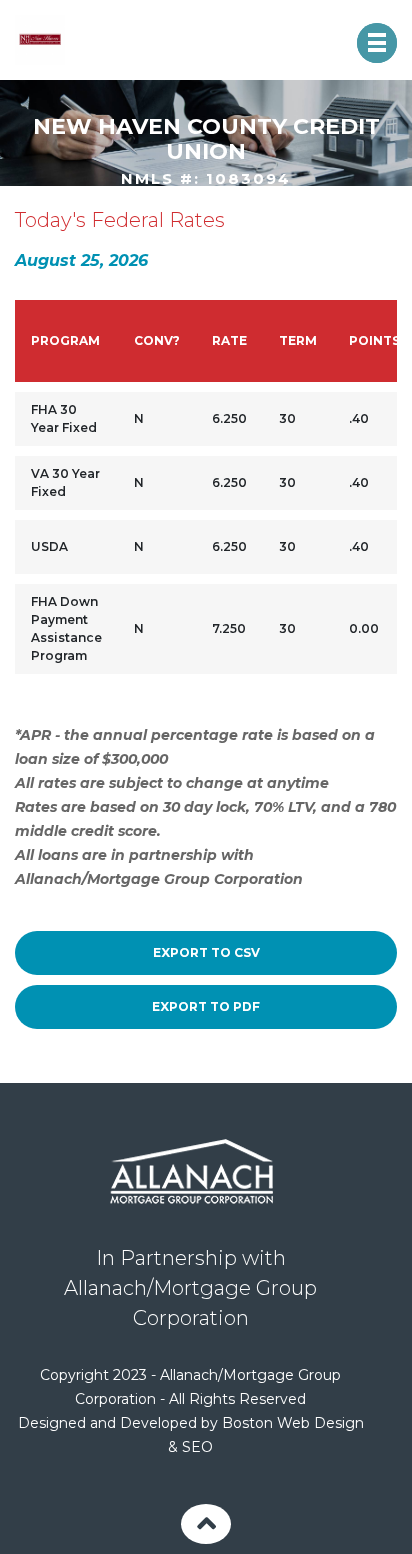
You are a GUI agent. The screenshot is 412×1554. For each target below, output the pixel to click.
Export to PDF (206, 1006)
